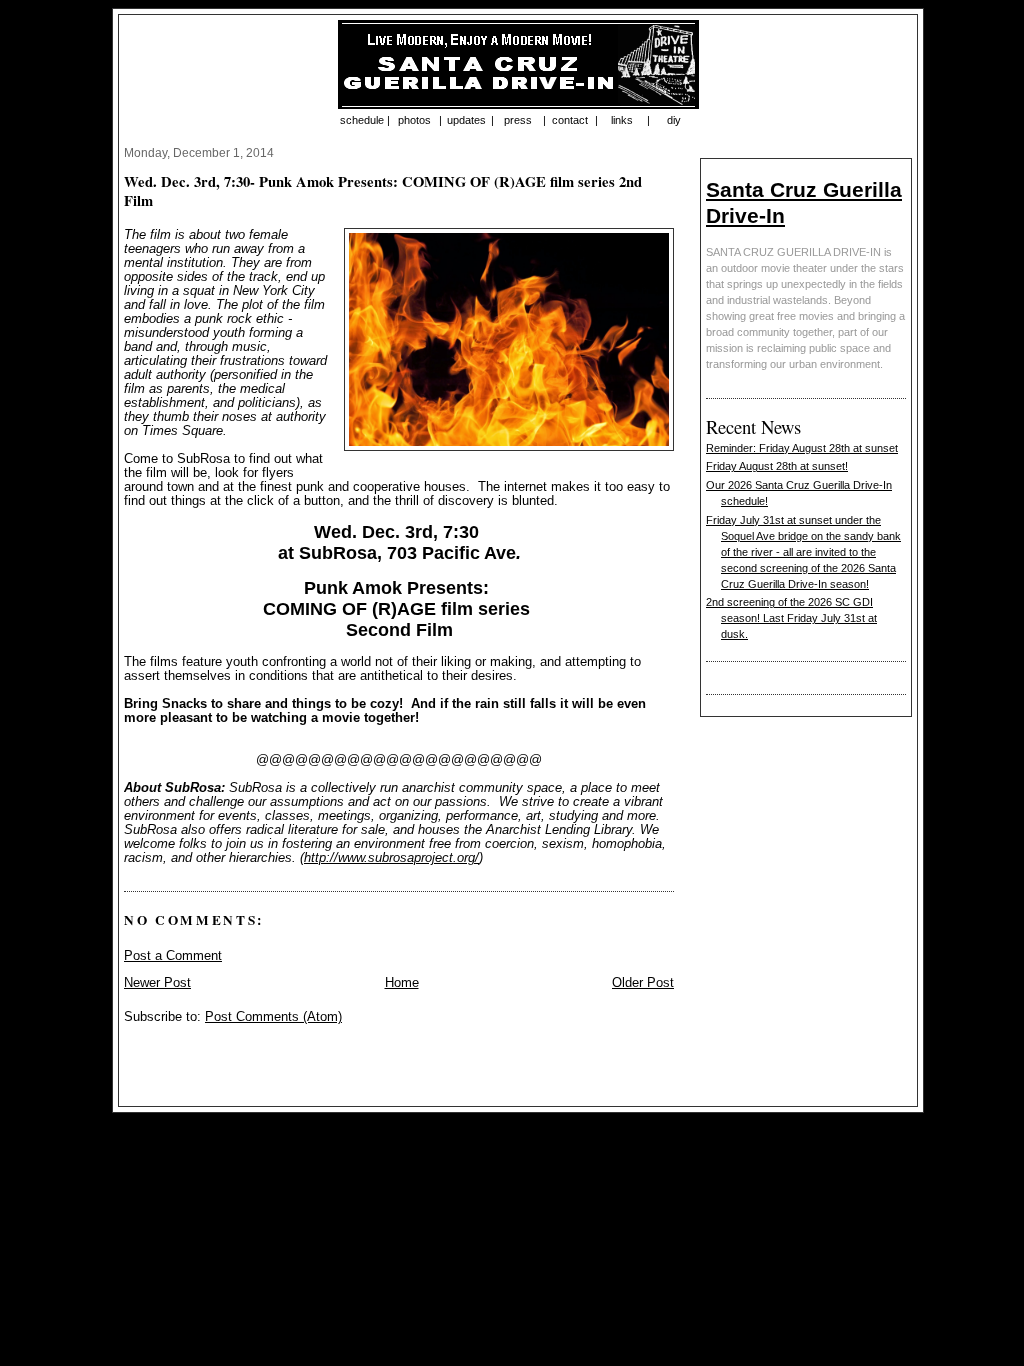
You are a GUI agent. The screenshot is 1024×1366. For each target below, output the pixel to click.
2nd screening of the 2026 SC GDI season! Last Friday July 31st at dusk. (791, 618)
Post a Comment (173, 956)
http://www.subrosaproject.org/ (391, 858)
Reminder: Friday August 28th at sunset (802, 448)
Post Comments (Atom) (273, 1017)
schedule (362, 120)
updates (466, 120)
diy (674, 120)
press (518, 120)
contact (570, 120)
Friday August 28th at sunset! (777, 466)
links (622, 120)
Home (402, 983)
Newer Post (157, 983)
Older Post (643, 983)
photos (414, 120)
